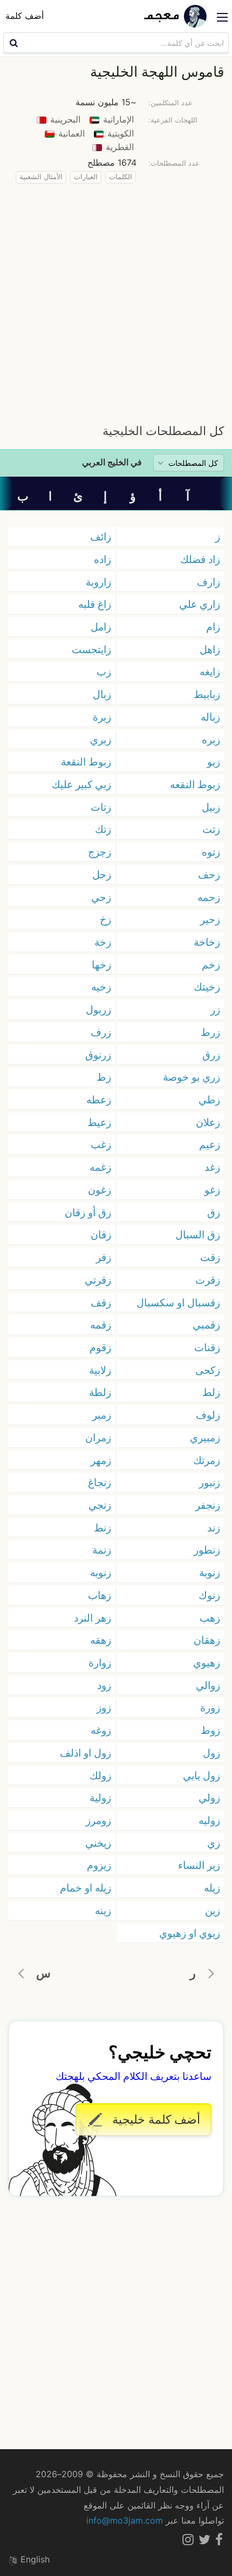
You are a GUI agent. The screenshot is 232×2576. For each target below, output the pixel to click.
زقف (101, 1303)
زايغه (210, 672)
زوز (104, 1707)
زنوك (209, 1595)
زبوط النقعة (86, 762)
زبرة (102, 717)
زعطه (99, 1100)
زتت (211, 829)
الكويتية (119, 133)
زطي (209, 1100)
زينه (103, 1910)
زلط (211, 1392)
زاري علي (200, 604)
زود (104, 1685)
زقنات (207, 1347)
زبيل (211, 807)
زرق (211, 1055)
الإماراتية (117, 119)
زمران (98, 1438)
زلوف (208, 1415)
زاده (103, 559)
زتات (101, 807)
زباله (210, 717)
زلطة (100, 1392)
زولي (209, 1798)
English (34, 2559)
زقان (101, 1235)
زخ (105, 919)
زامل (101, 627)
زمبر (102, 1415)
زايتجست (91, 649)
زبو (214, 762)
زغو (212, 1190)
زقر (104, 1257)
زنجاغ (100, 1482)
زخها (101, 965)
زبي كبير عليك (81, 784)
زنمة (102, 1550)
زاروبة (98, 582)
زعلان (208, 1122)
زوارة (100, 1663)
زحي (101, 897)
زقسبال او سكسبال (178, 1303)
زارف (209, 582)
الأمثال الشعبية (41, 177)
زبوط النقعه (195, 784)
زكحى (208, 1370)
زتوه (211, 852)
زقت (210, 1257)
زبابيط (207, 694)
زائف (101, 537)
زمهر (101, 1460)
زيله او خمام (86, 1888)
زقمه (101, 1325)
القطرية (118, 147)
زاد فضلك (200, 559)
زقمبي (206, 1325)
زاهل (210, 649)
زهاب (100, 1595)
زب (104, 672)
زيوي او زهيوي (190, 1933)
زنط (103, 1528)
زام (213, 627)
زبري (101, 740)
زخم (211, 965)
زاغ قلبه (95, 604)
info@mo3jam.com (125, 2520)
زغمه (100, 1167)
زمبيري (205, 1438)
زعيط (99, 1122)
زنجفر (208, 1505)
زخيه (101, 987)
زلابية (100, 1370)
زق (214, 1212)
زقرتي (98, 1280)
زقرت (208, 1280)
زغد (212, 1167)
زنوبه (101, 1572)
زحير (210, 919)
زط (104, 1077)
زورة (210, 1707)
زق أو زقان (88, 1212)
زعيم (210, 1144)
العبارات (86, 177)
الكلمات (121, 177)
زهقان (207, 1640)
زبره (211, 740)
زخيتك (207, 987)
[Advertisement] (116, 301)
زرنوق (98, 1055)
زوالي (208, 1685)
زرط (210, 1032)
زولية (100, 1798)
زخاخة (207, 942)
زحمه (209, 897)
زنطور (207, 1550)
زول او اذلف (86, 1753)
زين (213, 1910)
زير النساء (199, 1865)
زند (214, 1528)
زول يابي (202, 1775)
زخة (103, 942)
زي (214, 1843)
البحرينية (64, 119)
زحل (102, 875)
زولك (100, 1775)
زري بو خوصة (192, 1077)
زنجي (100, 1505)
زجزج (100, 852)
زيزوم (99, 1865)
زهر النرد (93, 1618)
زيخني (98, 1843)
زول (211, 1753)
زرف (101, 1032)
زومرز (98, 1820)
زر (215, 1009)
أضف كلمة (25, 16)
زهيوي (207, 1663)
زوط (210, 1730)
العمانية (70, 133)
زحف (209, 875)
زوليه (209, 1820)
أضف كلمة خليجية (155, 2119)
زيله (212, 1888)
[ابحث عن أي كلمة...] (12, 43)
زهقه (101, 1640)
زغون (100, 1190)
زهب (210, 1618)
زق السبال (198, 1235)
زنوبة (210, 1572)
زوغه (101, 1730)
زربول (98, 1009)
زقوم (100, 1347)
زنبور (210, 1482)
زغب (101, 1144)
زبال (102, 694)
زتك (103, 829)
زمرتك (207, 1460)
